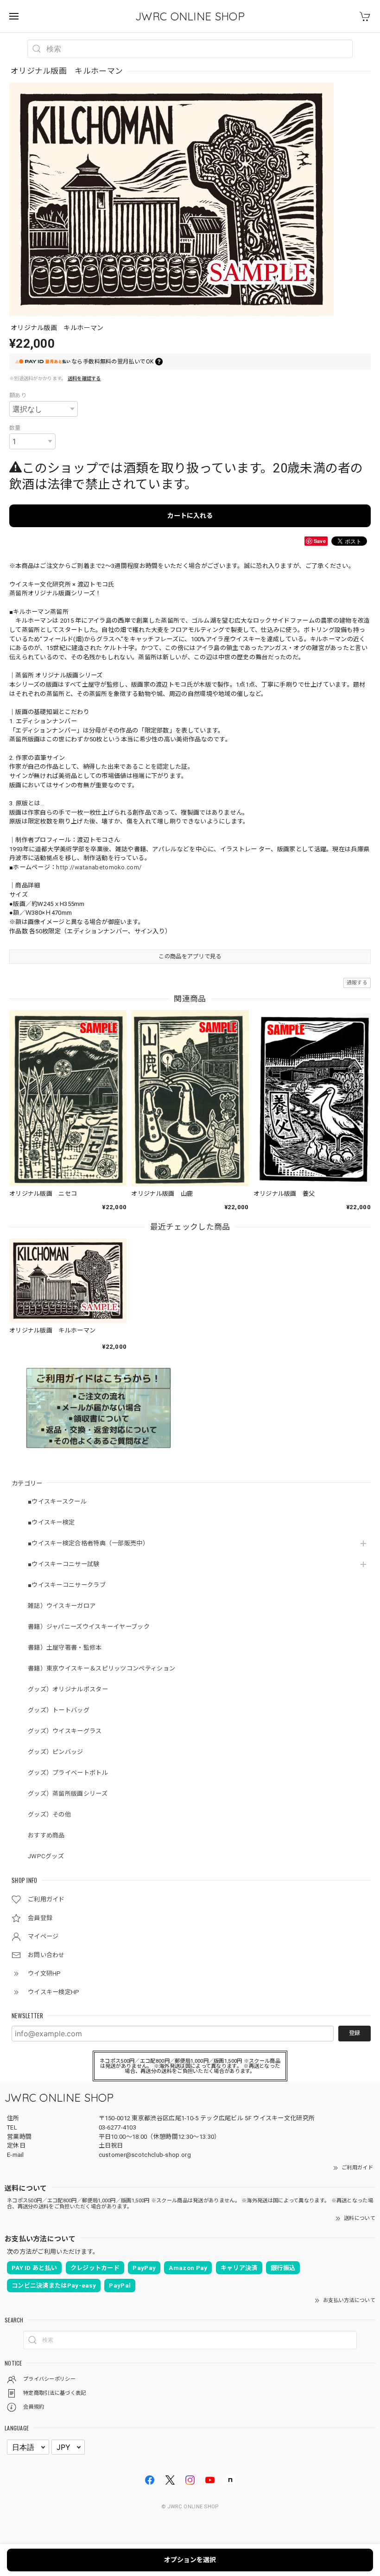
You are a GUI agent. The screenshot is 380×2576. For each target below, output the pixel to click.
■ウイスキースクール (57, 1502)
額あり (18, 395)
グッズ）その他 (49, 1814)
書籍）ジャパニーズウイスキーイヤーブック (89, 1627)
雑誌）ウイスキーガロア (62, 1606)
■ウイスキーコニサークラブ (67, 1585)
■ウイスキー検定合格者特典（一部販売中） (88, 1543)
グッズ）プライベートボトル (68, 1773)
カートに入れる (190, 516)
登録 (355, 2033)
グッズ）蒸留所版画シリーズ (68, 1794)
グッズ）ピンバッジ (56, 1752)
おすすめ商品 (46, 1835)
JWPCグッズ (46, 1856)
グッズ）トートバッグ (59, 1710)
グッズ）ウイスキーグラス (65, 1731)
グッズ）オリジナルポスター (68, 1689)
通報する (357, 983)
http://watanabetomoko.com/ (99, 867)
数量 (15, 428)
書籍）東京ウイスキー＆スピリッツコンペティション (101, 1668)
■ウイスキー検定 (51, 1522)
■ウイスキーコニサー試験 (64, 1564)
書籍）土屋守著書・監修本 (65, 1648)
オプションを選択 (190, 2560)
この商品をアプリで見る (190, 956)
